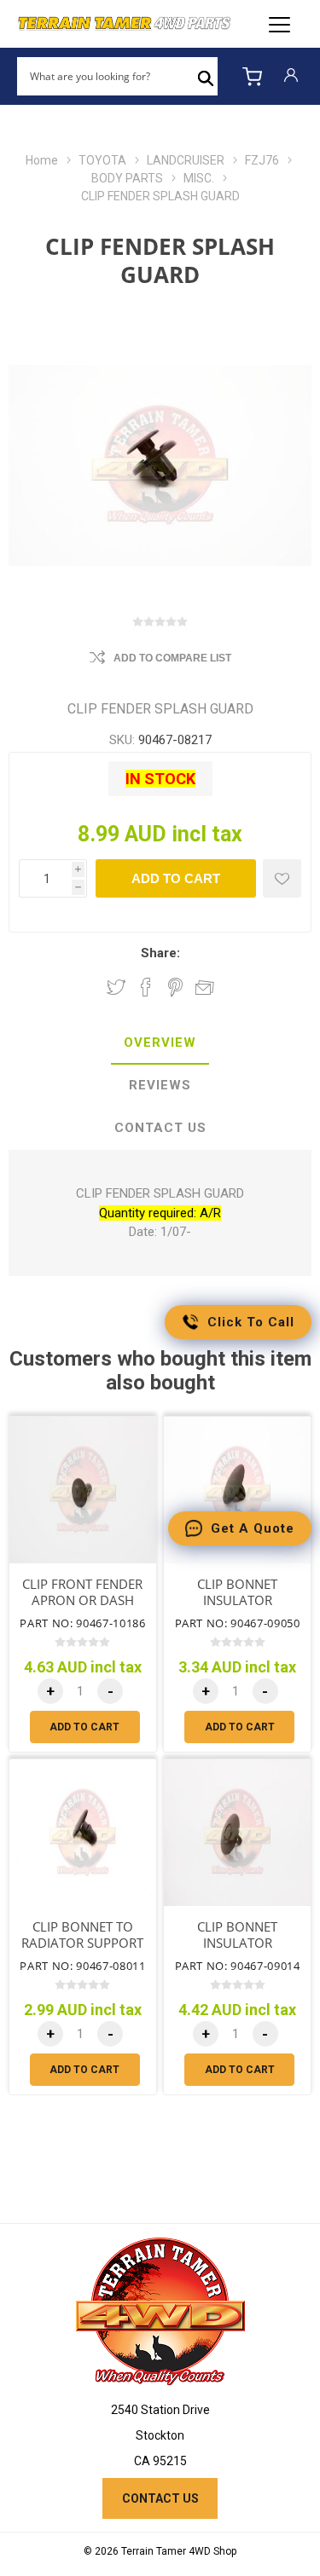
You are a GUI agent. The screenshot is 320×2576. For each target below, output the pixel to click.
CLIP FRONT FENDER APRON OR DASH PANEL (82, 1600)
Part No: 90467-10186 (82, 1623)
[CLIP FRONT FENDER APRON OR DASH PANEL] (83, 1490)
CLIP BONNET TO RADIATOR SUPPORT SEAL (82, 1943)
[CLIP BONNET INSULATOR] (237, 1490)
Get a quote (253, 1528)
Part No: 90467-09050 (238, 1623)
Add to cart (176, 878)
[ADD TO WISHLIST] (282, 878)
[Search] (206, 77)
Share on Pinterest (175, 987)
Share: (160, 953)
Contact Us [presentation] (160, 1128)
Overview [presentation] (160, 1043)
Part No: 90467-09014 (238, 1966)
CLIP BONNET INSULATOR (237, 1592)
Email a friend (205, 987)
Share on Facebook (146, 987)
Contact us (160, 2498)
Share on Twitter (116, 987)
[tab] (160, 1043)
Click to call (251, 1322)
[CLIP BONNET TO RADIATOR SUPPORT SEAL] (83, 1833)
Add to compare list (172, 658)
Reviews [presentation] (160, 1085)
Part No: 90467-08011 (82, 1966)
